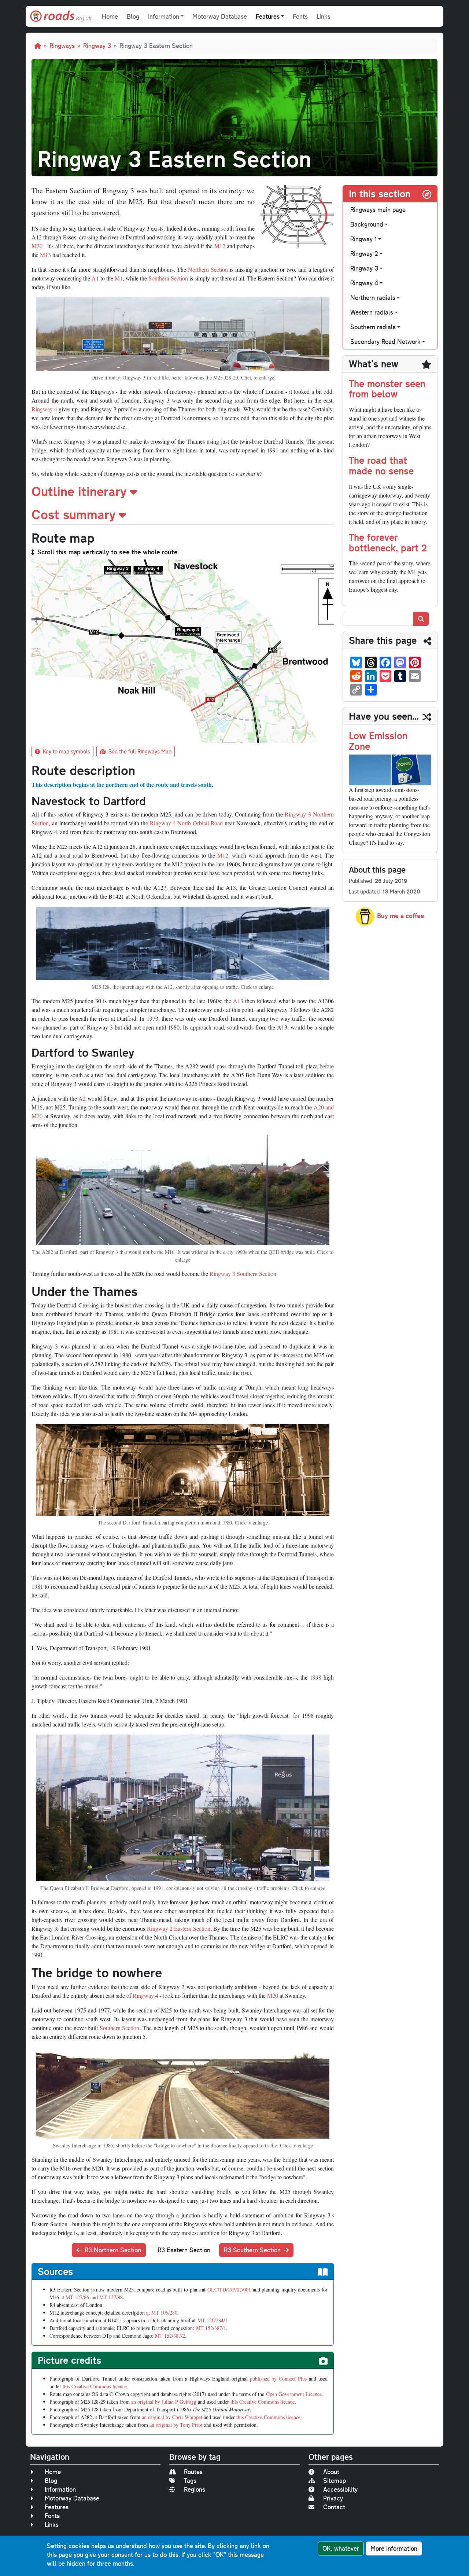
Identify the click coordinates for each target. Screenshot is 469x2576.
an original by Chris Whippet (172, 2417)
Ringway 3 (97, 46)
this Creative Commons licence (95, 2386)
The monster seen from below (387, 389)
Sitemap (335, 2480)
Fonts (300, 16)
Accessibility (340, 2489)
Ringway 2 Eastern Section (179, 1928)
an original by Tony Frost (176, 2425)
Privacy (333, 2498)
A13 (238, 1001)
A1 (95, 278)
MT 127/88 (111, 2297)
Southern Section (168, 278)
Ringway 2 (364, 254)
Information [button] (164, 16)
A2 (82, 1098)
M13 (45, 255)
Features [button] (268, 16)
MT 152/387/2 (170, 2336)
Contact (334, 2507)
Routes (193, 2472)
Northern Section (208, 269)
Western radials (372, 312)
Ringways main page (378, 210)
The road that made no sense (381, 465)
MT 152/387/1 (211, 2328)
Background (367, 224)
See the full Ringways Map (140, 751)
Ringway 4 (44, 409)
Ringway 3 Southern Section (243, 1274)
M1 (119, 278)
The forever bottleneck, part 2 (388, 542)
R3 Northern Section (113, 2250)
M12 (220, 246)
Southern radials (373, 327)
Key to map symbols (67, 751)
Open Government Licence (294, 2394)
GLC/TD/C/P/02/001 (229, 2289)
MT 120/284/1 (213, 2320)
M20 (37, 246)
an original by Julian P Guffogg (164, 2402)
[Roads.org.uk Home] (61, 16)
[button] (183, 491)
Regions (195, 2489)
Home (110, 16)
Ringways (62, 46)
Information (60, 2489)
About (331, 2472)
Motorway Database (220, 16)
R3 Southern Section (252, 2250)
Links (324, 16)
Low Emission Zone (378, 741)
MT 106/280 (164, 2313)
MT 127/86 (77, 2297)
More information (394, 2548)
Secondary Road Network (385, 342)
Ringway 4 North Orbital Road (186, 823)
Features (57, 2507)
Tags (190, 2480)
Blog (133, 16)
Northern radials (373, 298)
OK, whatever (341, 2548)
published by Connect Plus (278, 2379)
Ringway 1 (363, 239)
